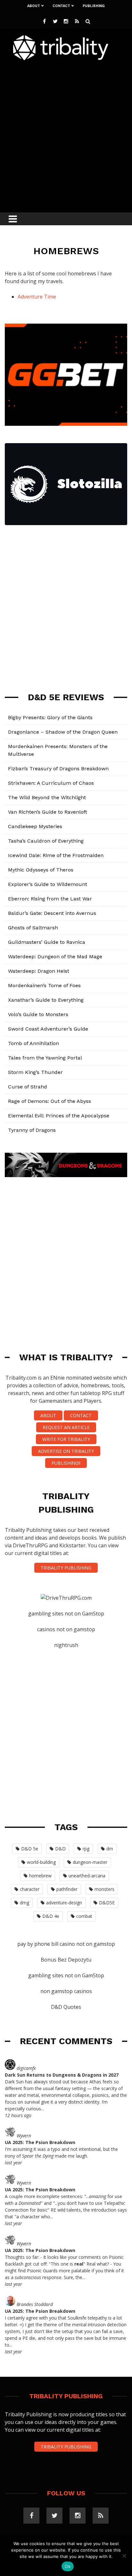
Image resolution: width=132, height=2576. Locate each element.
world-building (41, 1862)
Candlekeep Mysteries (35, 826)
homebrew (40, 1876)
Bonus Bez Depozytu (66, 1960)
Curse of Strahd (28, 1087)
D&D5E (107, 1903)
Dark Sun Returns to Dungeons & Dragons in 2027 (62, 2075)
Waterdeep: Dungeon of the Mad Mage (55, 957)
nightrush (66, 1645)
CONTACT (81, 1415)
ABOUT (48, 1415)
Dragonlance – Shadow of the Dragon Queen (63, 732)
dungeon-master (90, 1862)
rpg (86, 1849)
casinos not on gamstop (66, 1629)
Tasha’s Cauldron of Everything (46, 841)
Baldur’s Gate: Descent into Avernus (52, 913)
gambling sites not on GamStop (66, 1614)
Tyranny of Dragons (32, 1130)
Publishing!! (66, 1463)
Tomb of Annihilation (33, 1043)
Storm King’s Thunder (35, 1072)
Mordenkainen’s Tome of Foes (44, 985)
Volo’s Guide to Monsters (38, 1014)
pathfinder (67, 1889)
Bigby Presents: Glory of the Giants (50, 717)
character (30, 1889)
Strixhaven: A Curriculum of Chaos (51, 783)
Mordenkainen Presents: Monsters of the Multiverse (58, 750)
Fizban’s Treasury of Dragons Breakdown (58, 769)
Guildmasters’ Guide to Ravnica (47, 942)
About (34, 6)
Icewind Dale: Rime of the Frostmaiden (56, 855)
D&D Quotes (66, 2007)
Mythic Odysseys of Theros (41, 870)
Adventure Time (37, 297)
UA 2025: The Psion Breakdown (40, 2142)
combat (84, 1916)
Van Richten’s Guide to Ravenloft (48, 812)
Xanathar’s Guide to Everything (46, 1000)
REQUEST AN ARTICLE (66, 1427)
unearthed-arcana (87, 1876)
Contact (61, 6)
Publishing (94, 6)
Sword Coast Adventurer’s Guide (48, 1029)
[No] (124, 2556)
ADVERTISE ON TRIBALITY (66, 1451)
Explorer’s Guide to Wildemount (48, 884)
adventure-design (64, 1903)
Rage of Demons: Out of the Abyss (50, 1101)
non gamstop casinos (66, 1991)
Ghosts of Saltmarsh (33, 928)
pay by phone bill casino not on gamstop (66, 1944)
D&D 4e (51, 1916)
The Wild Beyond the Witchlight (47, 797)
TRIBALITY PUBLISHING (66, 1568)
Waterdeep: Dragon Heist (39, 971)
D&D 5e (30, 1849)
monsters (104, 1889)
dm (110, 1849)
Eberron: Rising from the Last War (50, 899)
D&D (60, 1849)
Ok (68, 2566)
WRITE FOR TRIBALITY (66, 1439)
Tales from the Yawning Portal (45, 1058)
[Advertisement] (66, 135)
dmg (25, 1903)
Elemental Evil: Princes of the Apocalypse (59, 1116)
